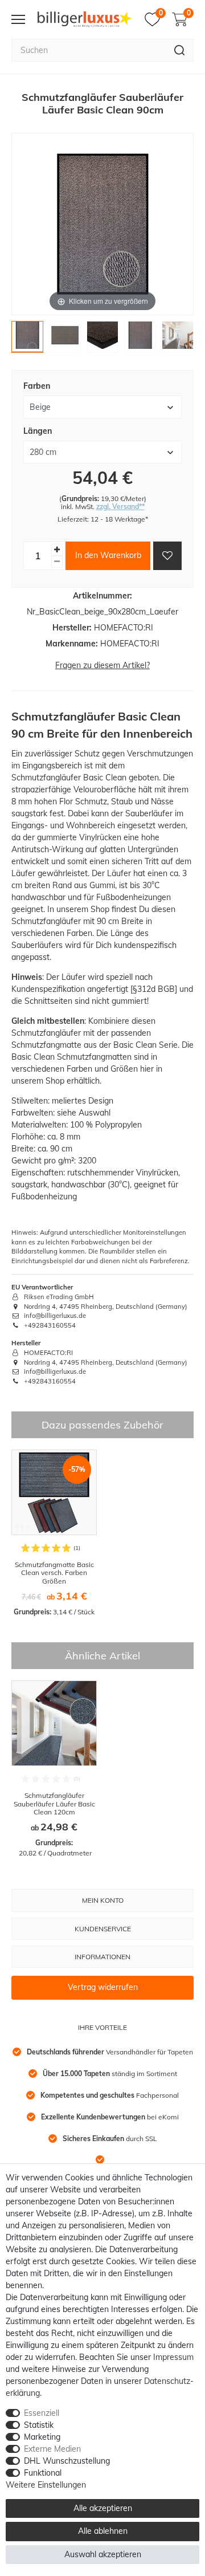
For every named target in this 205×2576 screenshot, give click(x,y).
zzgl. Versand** (120, 506)
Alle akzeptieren (103, 2508)
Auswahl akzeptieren (103, 2554)
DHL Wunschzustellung (67, 2461)
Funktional (43, 2473)
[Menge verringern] (57, 562)
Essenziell (42, 2413)
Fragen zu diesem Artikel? (102, 665)
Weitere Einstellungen (46, 2485)
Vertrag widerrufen (103, 1987)
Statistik (39, 2425)
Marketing (42, 2437)
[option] (54, 1533)
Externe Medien (52, 2449)
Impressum (173, 2357)
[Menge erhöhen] (57, 550)
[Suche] (180, 50)
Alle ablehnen (103, 2531)
